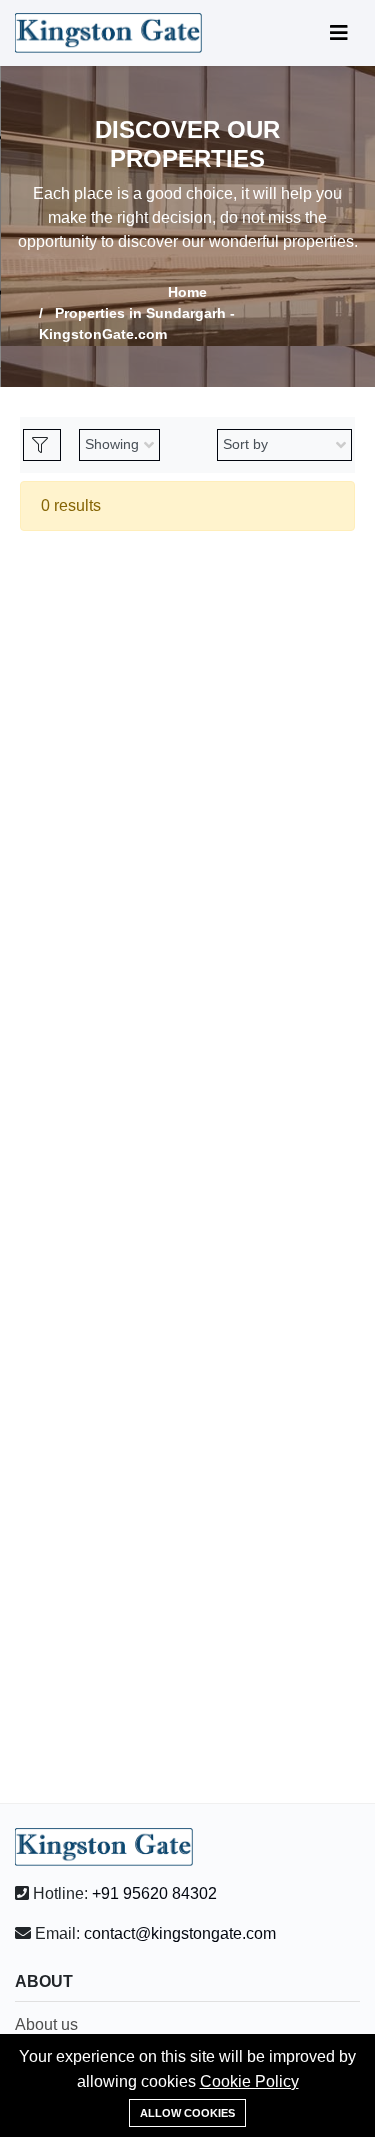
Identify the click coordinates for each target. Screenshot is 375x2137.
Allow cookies (187, 2113)
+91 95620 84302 (154, 1893)
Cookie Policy (249, 2081)
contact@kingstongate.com (180, 1933)
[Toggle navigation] (339, 33)
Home (187, 292)
